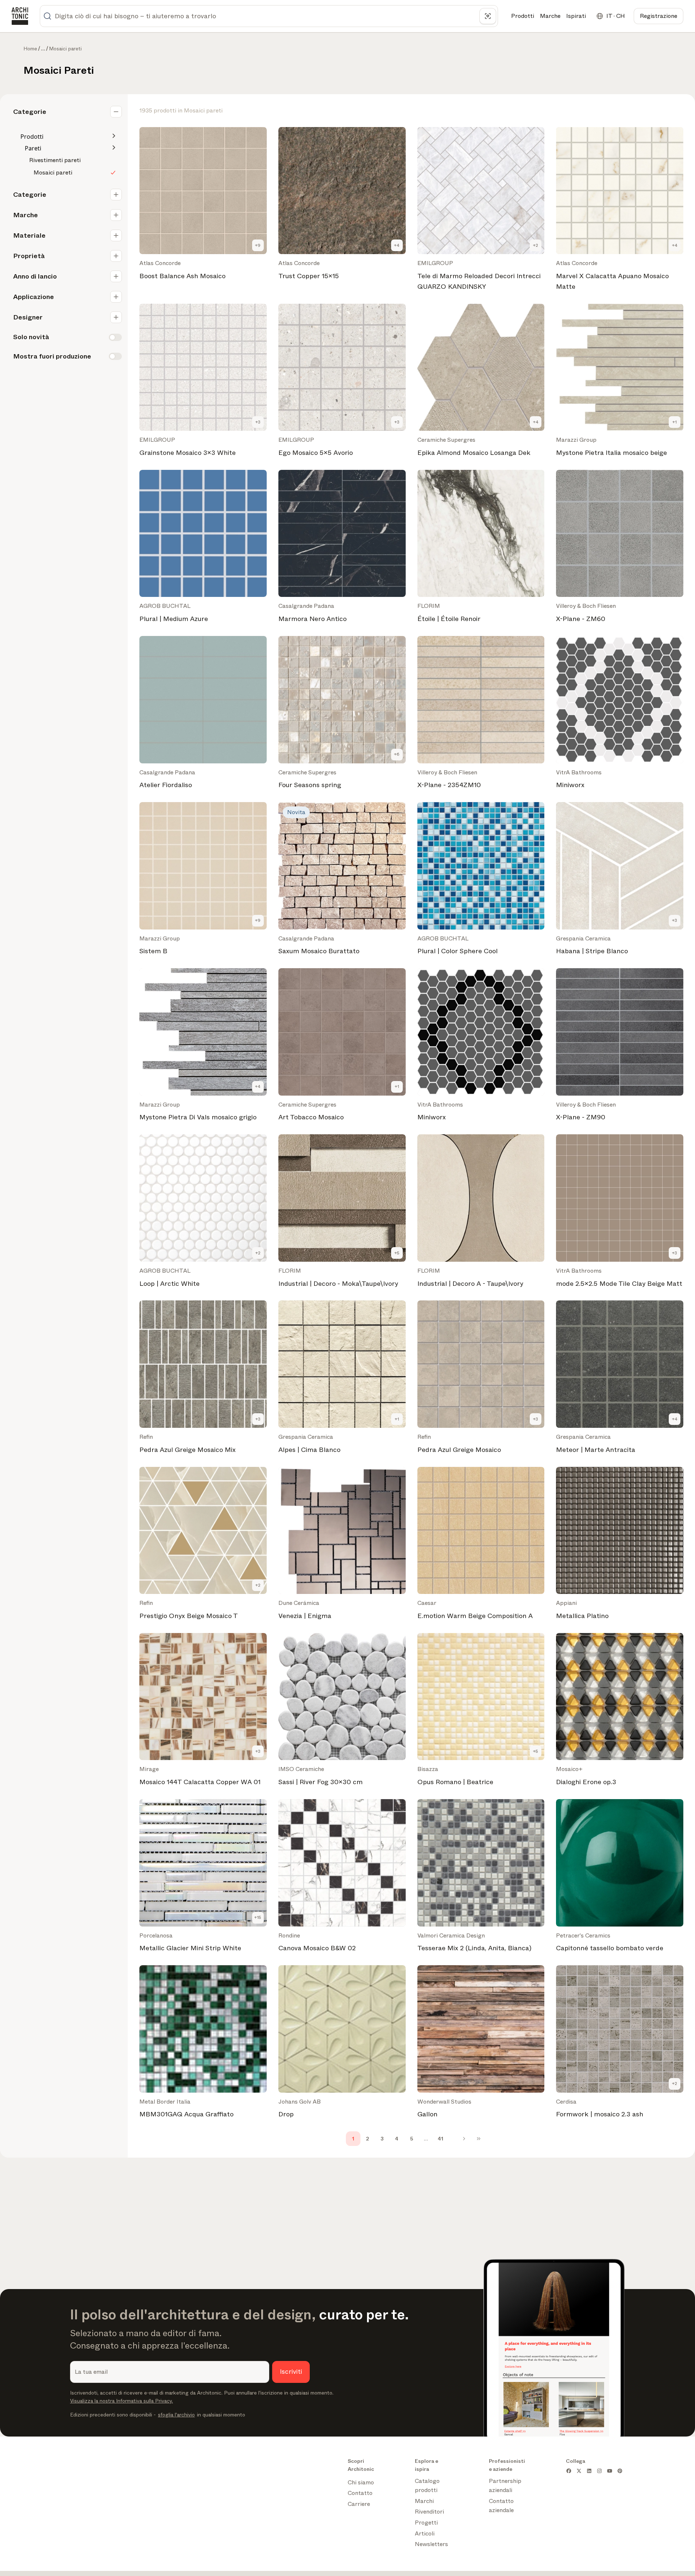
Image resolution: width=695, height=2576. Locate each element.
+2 (536, 245)
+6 (397, 754)
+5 (397, 1253)
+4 (397, 245)
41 (441, 2139)
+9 (258, 245)
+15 (258, 1917)
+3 (258, 422)
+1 (675, 422)
